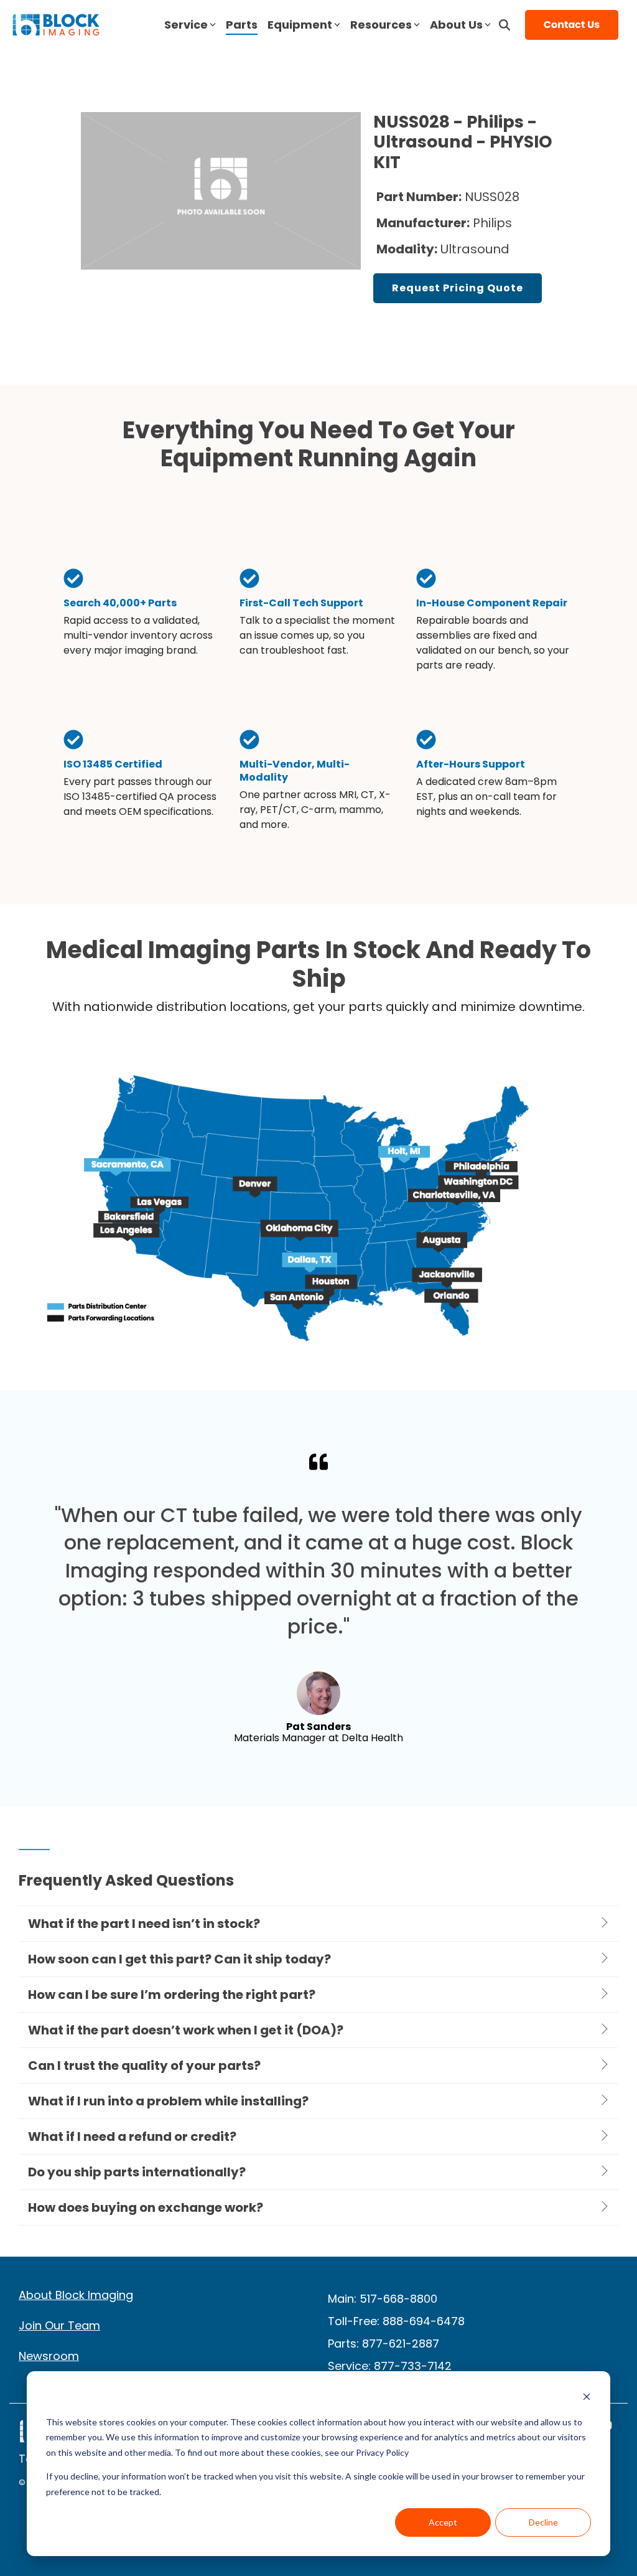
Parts (242, 25)
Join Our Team (59, 2325)
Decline (543, 2522)
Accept (443, 2522)
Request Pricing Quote (458, 288)
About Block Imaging (76, 2295)
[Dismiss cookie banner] (587, 2398)
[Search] (504, 25)
